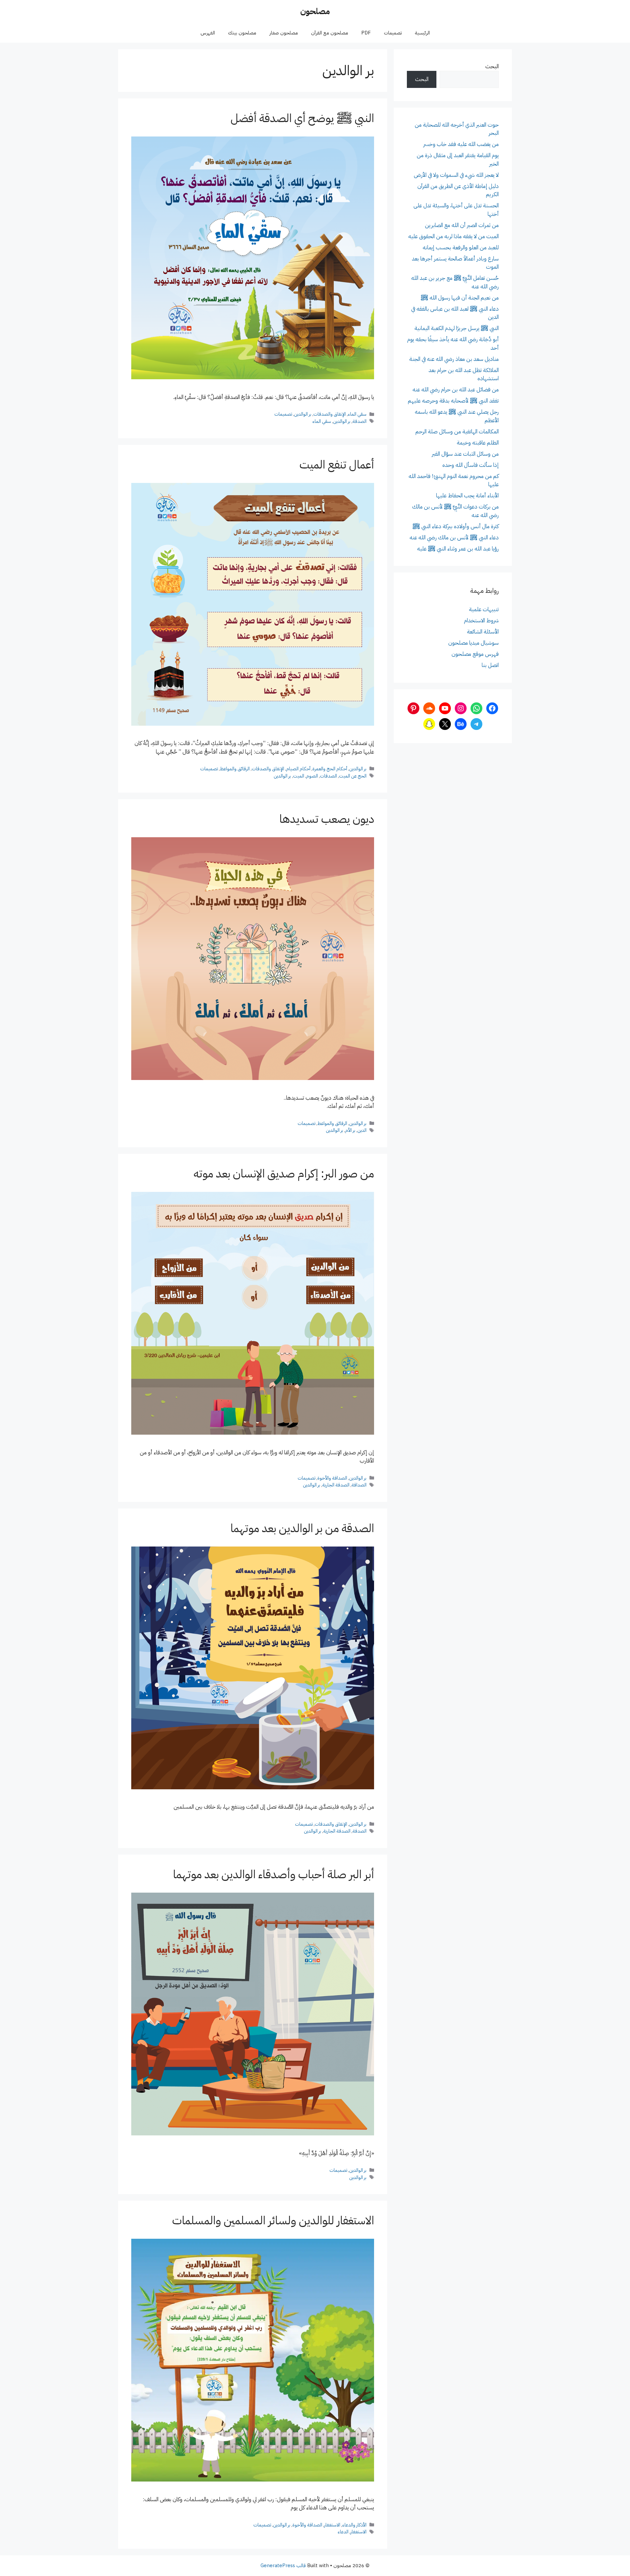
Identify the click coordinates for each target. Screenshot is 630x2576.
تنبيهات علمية (484, 609)
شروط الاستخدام (481, 621)
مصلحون (315, 11)
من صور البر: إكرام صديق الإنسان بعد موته (284, 1174)
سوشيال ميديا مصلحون (473, 643)
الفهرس (208, 33)
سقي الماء (357, 414)
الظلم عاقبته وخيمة (478, 443)
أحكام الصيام (298, 769)
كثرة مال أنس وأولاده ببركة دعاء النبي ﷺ (456, 526)
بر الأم (350, 1130)
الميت (299, 776)
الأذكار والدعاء (354, 2525)
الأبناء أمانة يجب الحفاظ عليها (467, 496)
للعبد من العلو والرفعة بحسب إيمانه (461, 248)
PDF (366, 33)
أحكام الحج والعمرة (330, 769)
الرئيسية (422, 33)
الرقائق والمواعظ (235, 769)
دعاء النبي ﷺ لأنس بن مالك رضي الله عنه (454, 538)
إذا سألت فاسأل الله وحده (471, 465)
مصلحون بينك (242, 33)
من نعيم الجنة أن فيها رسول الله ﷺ (460, 298)
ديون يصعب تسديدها (327, 819)
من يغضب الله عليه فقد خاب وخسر (461, 144)
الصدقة (359, 421)
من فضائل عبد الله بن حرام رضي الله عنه (456, 390)
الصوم (312, 776)
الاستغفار (332, 2525)
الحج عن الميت (353, 776)
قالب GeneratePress (283, 2566)
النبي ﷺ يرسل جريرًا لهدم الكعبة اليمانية (457, 328)
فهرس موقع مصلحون (475, 654)
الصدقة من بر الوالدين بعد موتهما (302, 1528)
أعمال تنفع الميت (337, 465)
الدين (362, 1130)
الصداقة (359, 1485)
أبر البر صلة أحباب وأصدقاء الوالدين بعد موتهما (273, 1874)
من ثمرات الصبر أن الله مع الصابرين (462, 225)
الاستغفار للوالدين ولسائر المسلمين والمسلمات (273, 2221)
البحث (492, 66)
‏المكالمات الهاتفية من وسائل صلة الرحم (457, 432)
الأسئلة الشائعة (483, 632)
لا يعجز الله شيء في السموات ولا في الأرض (456, 175)
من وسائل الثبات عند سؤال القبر (465, 454)
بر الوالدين (303, 414)
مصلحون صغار (284, 33)
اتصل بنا (490, 665)
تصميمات (393, 33)
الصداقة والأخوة (332, 1478)
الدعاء (343, 2532)
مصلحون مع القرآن (330, 33)
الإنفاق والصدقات (330, 414)
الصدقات (328, 776)
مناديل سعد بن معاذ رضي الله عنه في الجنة (454, 359)
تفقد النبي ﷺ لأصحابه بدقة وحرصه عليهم (453, 401)
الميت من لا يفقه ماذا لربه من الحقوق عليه (453, 236)
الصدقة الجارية (336, 1485)
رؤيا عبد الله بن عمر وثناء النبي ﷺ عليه (458, 549)
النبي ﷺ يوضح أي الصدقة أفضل (302, 118)
